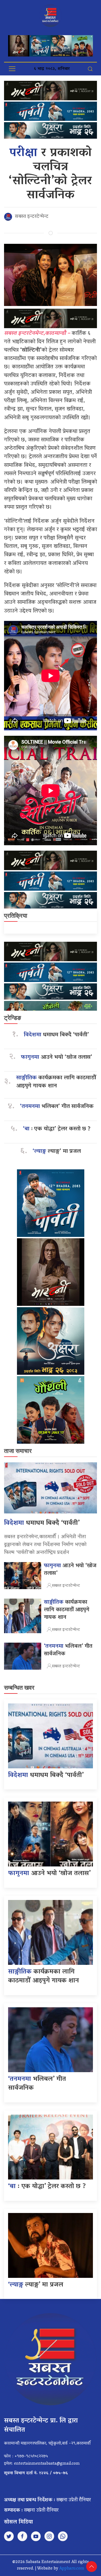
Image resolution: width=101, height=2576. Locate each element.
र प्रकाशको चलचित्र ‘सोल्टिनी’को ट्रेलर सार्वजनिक (50, 174)
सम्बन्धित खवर (19, 1688)
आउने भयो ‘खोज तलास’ (57, 1058)
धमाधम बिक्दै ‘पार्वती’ (56, 1035)
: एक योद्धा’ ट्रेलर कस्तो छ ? (57, 1129)
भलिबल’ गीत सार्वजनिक (57, 1107)
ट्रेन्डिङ (13, 1018)
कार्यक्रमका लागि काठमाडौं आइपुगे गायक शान (56, 1082)
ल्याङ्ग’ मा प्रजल (57, 1152)
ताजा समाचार (18, 1451)
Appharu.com (72, 2569)
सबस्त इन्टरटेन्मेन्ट (32, 217)
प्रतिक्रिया (16, 916)
